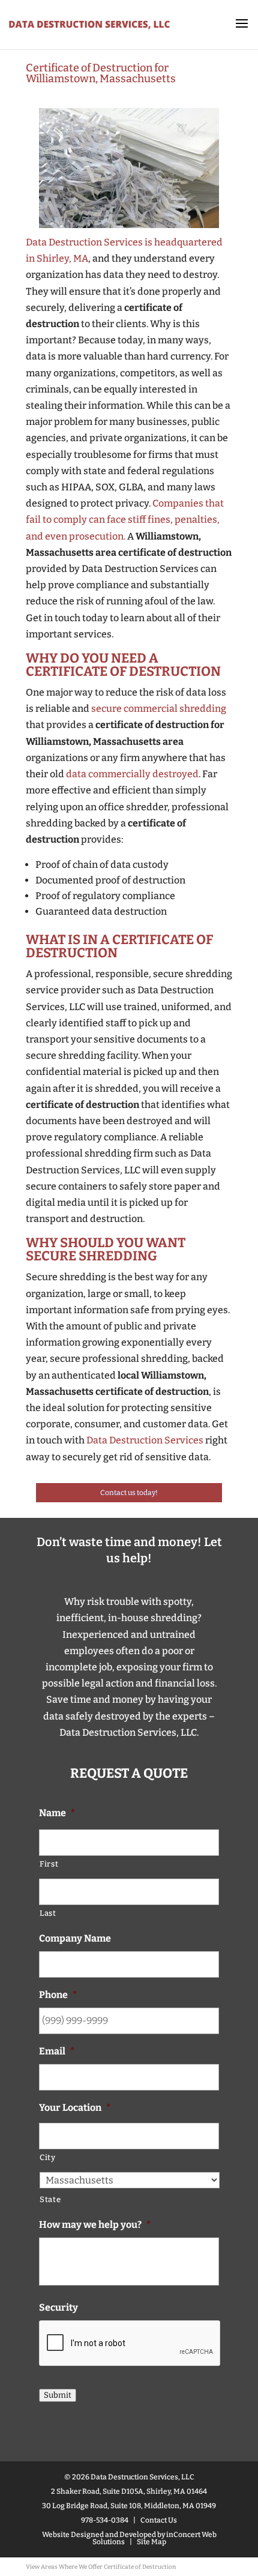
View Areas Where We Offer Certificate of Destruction (101, 2567)
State (50, 2199)
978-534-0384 (105, 2520)
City (48, 2157)
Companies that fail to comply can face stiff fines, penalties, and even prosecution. (125, 519)
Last (48, 1913)
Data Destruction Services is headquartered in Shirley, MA (124, 250)
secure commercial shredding (159, 709)
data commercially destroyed (132, 774)
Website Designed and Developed (99, 2535)
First (49, 1864)
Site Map (151, 2542)
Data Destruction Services (145, 1440)
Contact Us (159, 2520)
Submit (58, 2395)
